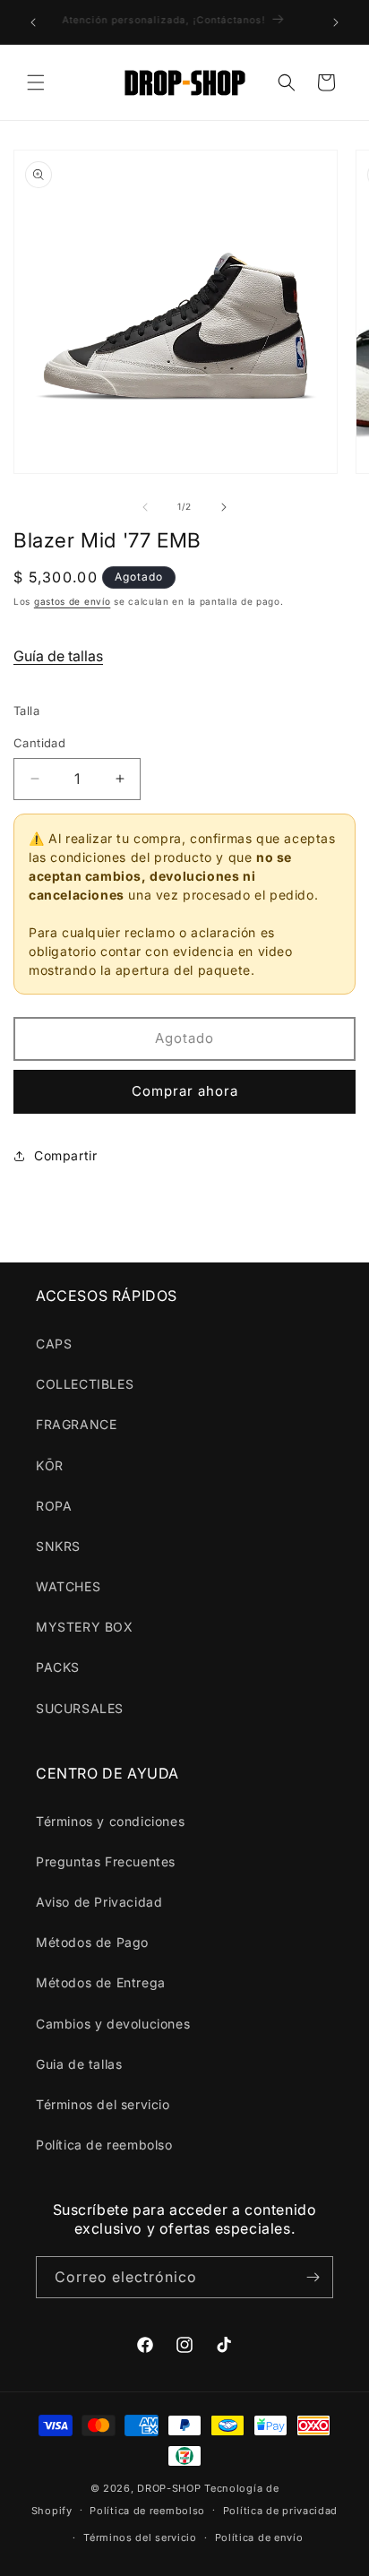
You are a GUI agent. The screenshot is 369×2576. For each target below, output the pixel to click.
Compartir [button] (65, 1155)
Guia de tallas (79, 2064)
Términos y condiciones (110, 1821)
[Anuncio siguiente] (336, 22)
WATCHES (68, 1586)
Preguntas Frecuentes (106, 1861)
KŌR (50, 1465)
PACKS (58, 1667)
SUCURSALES (80, 1708)
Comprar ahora (185, 1091)
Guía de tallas (58, 656)
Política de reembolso (104, 2145)
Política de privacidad (280, 2511)
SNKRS (58, 1546)
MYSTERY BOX (85, 1627)
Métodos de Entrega (101, 1982)
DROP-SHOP (169, 2488)
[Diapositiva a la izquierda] (145, 507)
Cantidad (39, 743)
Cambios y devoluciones (113, 2024)
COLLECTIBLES (85, 1384)
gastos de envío (73, 601)
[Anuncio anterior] (33, 22)
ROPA (54, 1506)
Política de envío (259, 2537)
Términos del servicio (103, 2104)
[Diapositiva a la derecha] (224, 507)
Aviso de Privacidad (99, 1902)
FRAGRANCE (76, 1424)
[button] (36, 82)
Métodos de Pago (92, 1942)
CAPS (54, 1344)
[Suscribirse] (313, 2277)
